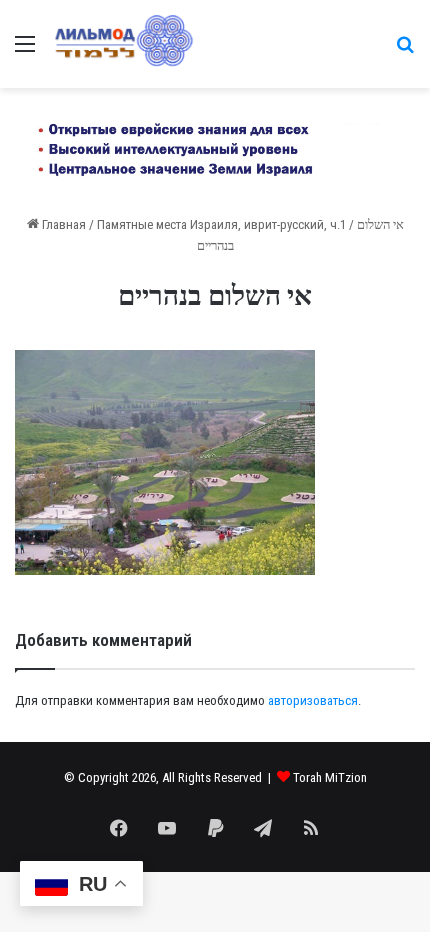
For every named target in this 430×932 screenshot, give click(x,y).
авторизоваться (313, 700)
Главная (62, 224)
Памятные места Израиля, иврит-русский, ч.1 (221, 224)
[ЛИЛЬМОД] (122, 44)
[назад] (405, 51)
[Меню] (25, 51)
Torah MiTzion (330, 777)
